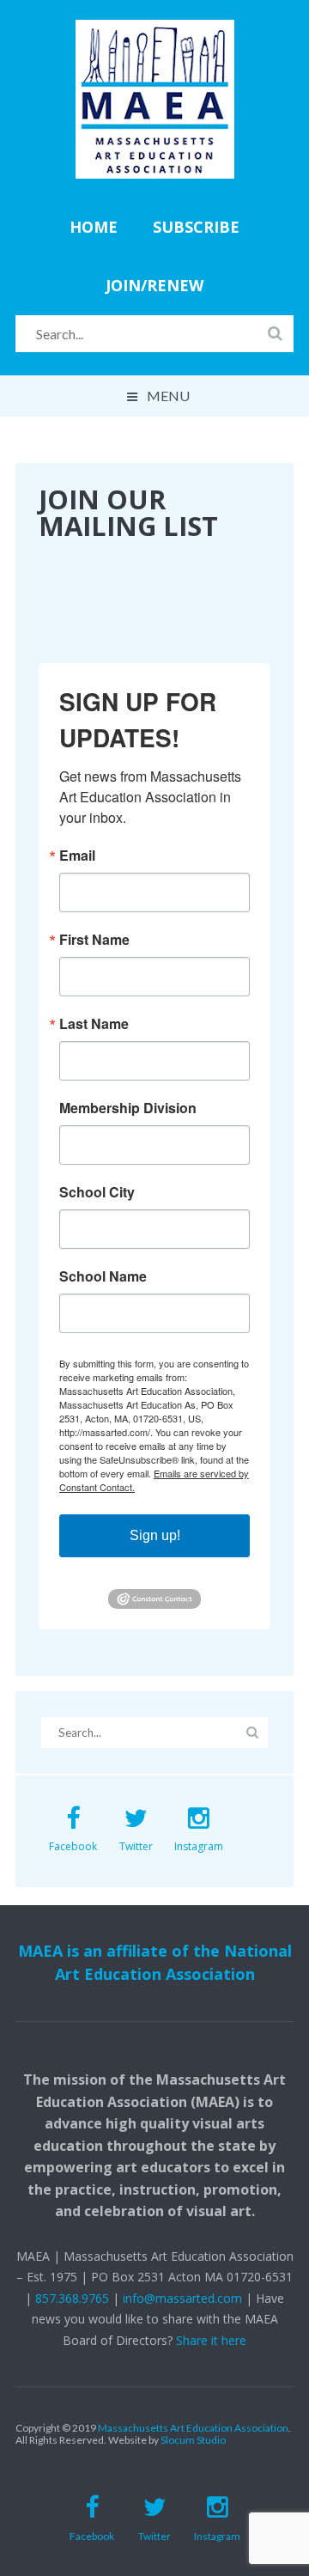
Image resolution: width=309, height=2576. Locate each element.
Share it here (211, 2340)
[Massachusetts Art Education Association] (155, 31)
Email (77, 856)
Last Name (94, 1024)
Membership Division (128, 1108)
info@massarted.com (182, 2298)
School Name (103, 1276)
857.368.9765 (72, 2298)
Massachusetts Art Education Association (193, 2428)
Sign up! (155, 1535)
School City (97, 1192)
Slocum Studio (193, 2440)
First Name (94, 940)
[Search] (275, 332)
